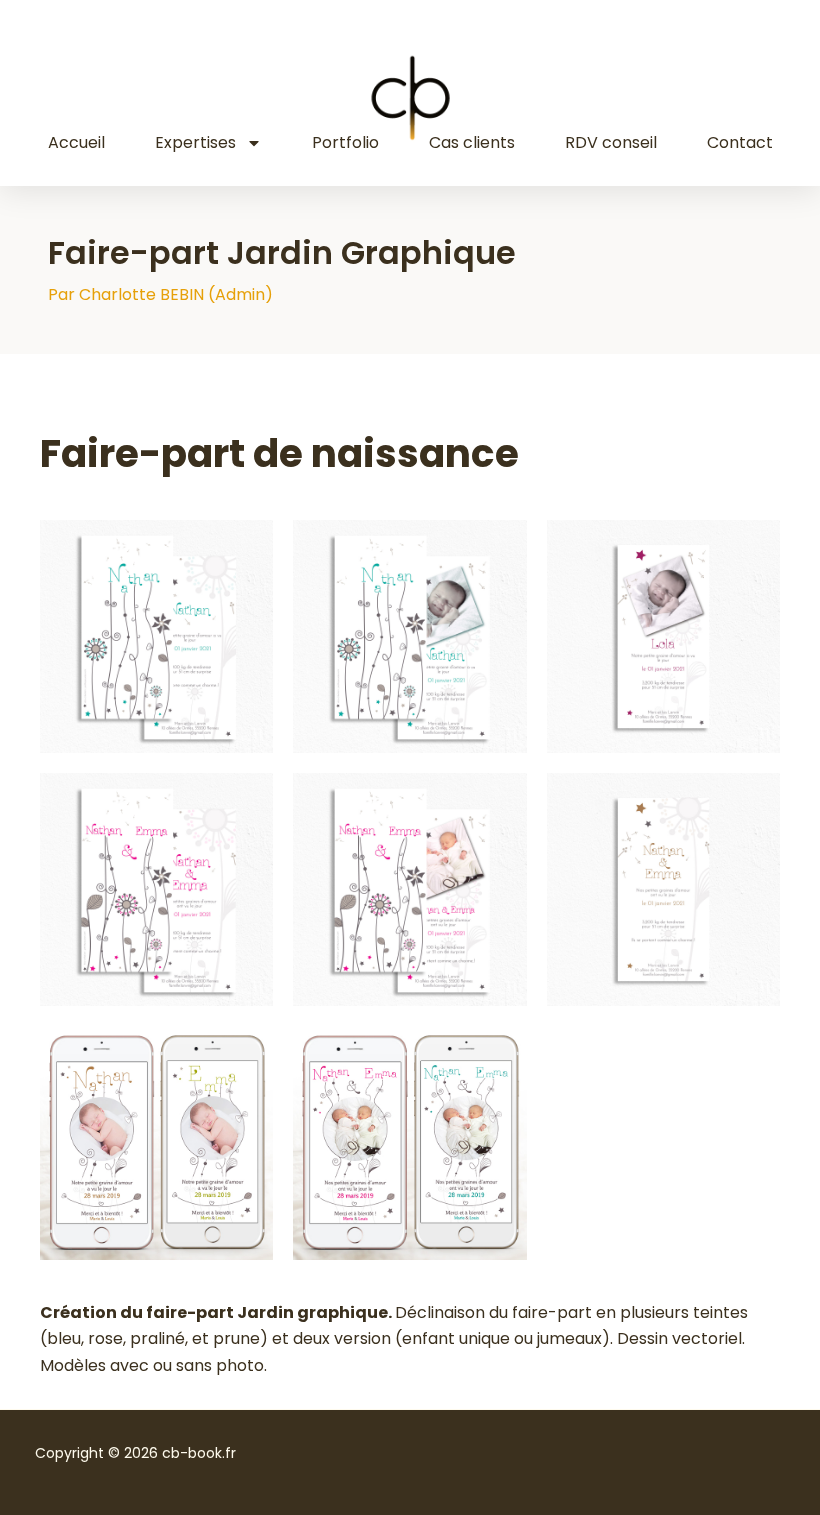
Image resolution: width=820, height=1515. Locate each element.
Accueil (76, 142)
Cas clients (472, 142)
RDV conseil (611, 142)
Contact (740, 142)
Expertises (195, 142)
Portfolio (345, 142)
